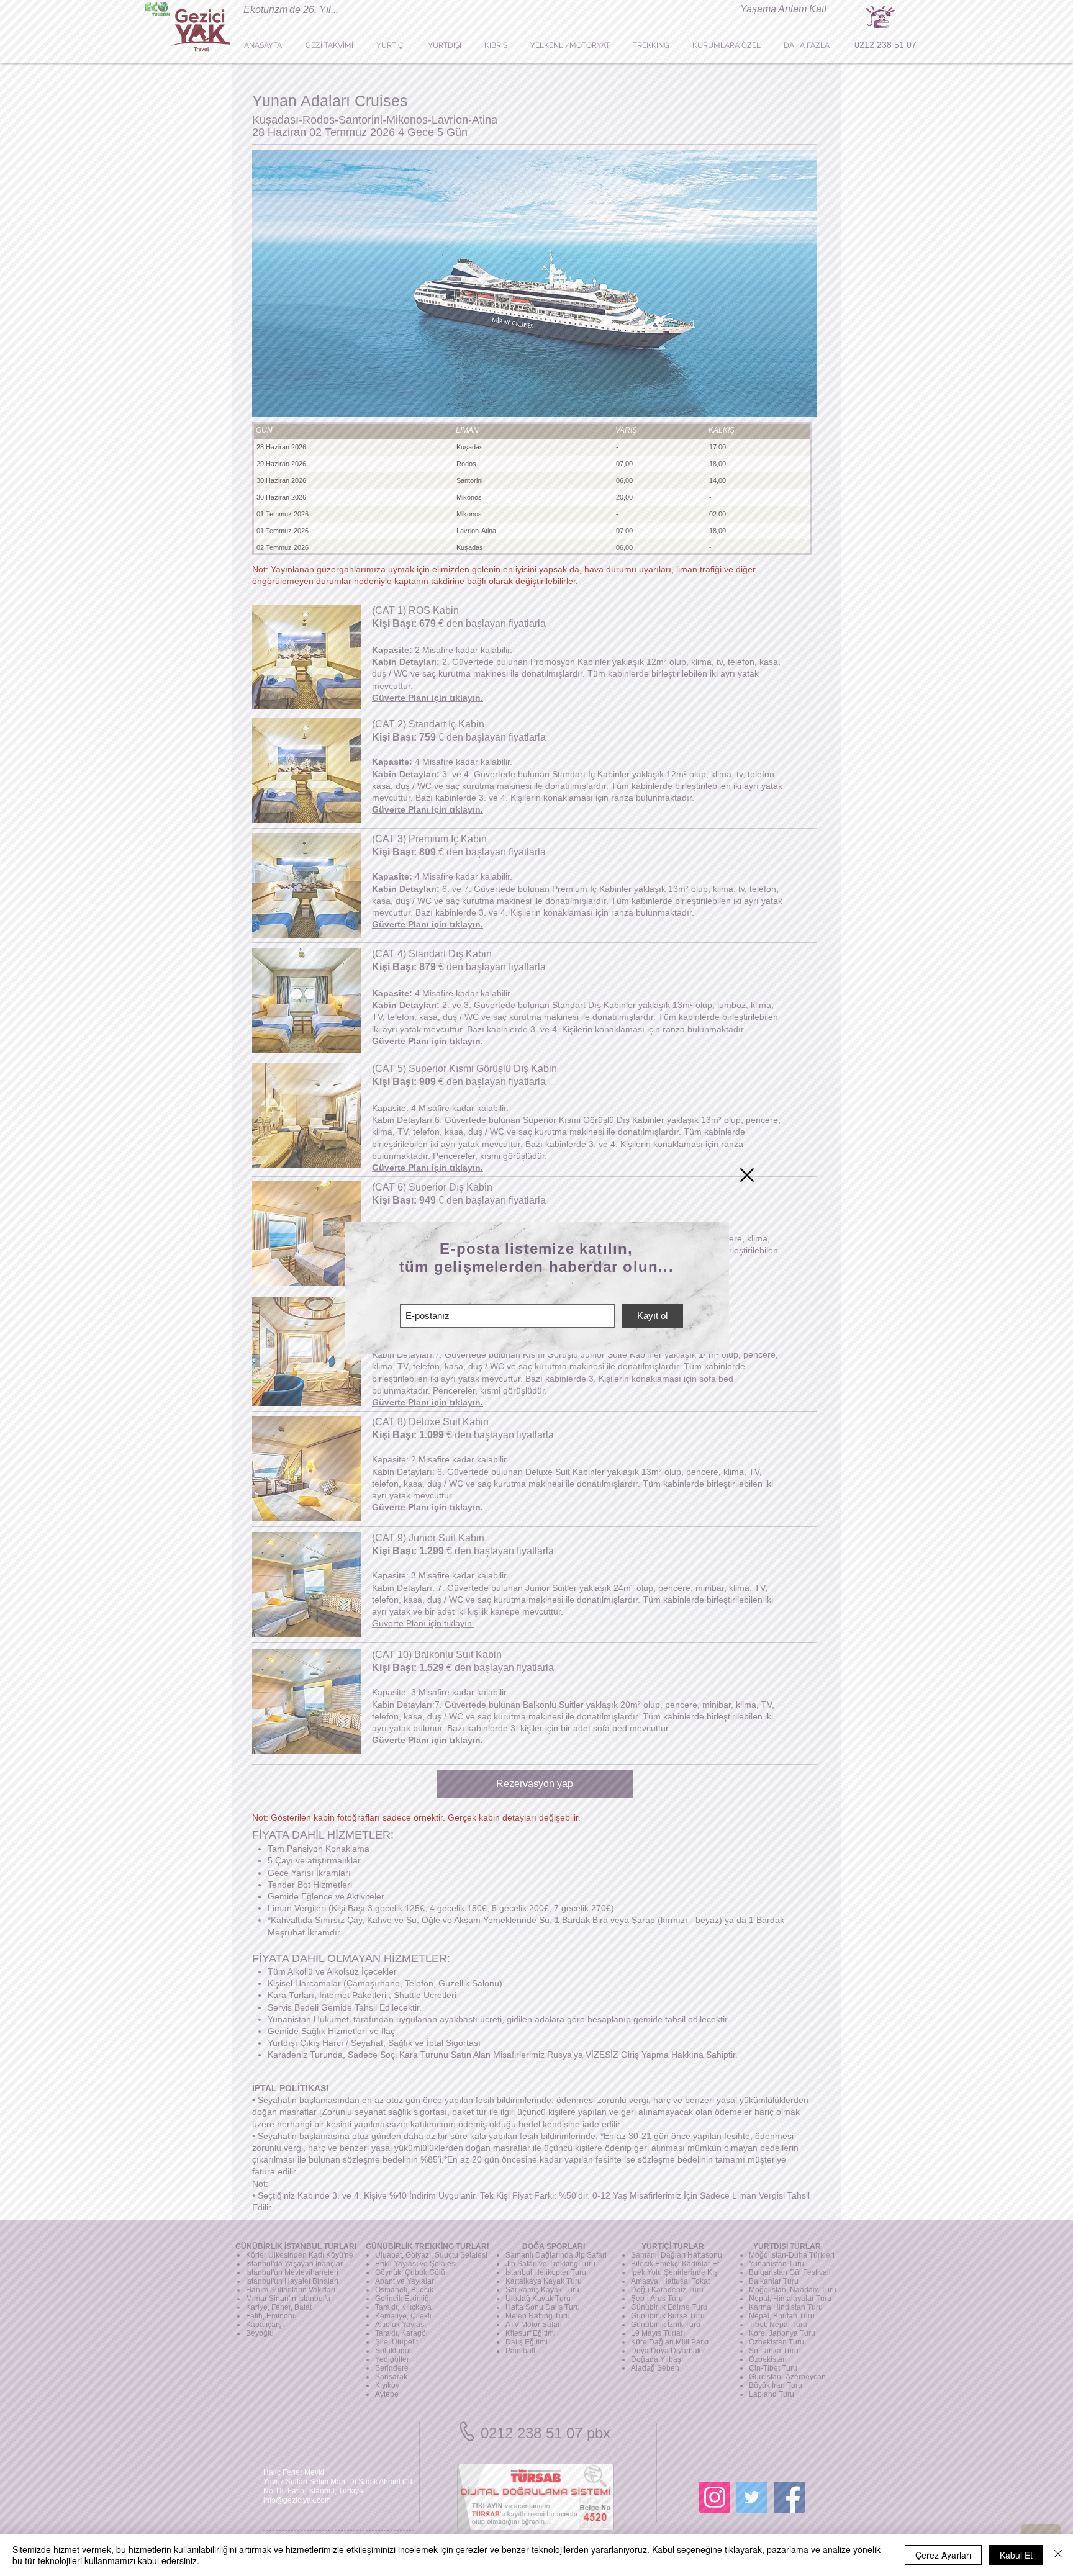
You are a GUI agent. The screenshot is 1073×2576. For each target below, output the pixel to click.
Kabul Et (1016, 2555)
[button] (747, 1175)
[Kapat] (1058, 2555)
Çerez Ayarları (943, 2555)
